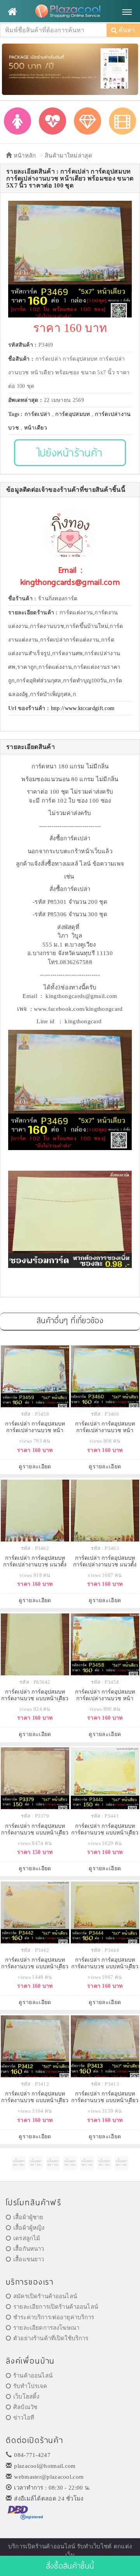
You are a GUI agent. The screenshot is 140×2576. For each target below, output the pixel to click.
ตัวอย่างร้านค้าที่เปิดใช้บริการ (51, 2338)
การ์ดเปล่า (37, 414)
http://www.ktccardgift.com (83, 708)
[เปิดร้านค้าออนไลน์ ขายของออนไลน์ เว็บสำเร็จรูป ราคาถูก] (70, 69)
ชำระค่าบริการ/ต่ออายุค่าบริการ (54, 2317)
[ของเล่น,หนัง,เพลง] (122, 121)
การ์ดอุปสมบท (73, 414)
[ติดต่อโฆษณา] (19, 2163)
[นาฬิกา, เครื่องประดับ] (87, 121)
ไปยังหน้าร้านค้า (70, 452)
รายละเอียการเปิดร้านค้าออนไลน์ (56, 2307)
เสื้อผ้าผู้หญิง (29, 2228)
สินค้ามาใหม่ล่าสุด (68, 156)
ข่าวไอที (24, 2418)
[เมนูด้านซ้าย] (12, 12)
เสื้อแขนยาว (29, 2259)
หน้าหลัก (24, 156)
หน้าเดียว (36, 428)
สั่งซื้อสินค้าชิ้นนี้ (70, 2566)
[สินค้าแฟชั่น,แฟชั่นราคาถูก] (17, 121)
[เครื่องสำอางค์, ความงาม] (52, 121)
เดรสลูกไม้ (27, 2238)
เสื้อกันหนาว (29, 2249)
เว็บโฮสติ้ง (26, 2397)
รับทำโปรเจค (30, 2386)
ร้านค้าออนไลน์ (33, 2376)
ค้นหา (126, 30)
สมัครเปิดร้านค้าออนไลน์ (45, 2296)
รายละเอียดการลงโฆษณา (46, 2328)
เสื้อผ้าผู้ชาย (28, 2217)
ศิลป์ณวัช (25, 2407)
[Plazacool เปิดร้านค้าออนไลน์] (70, 12)
